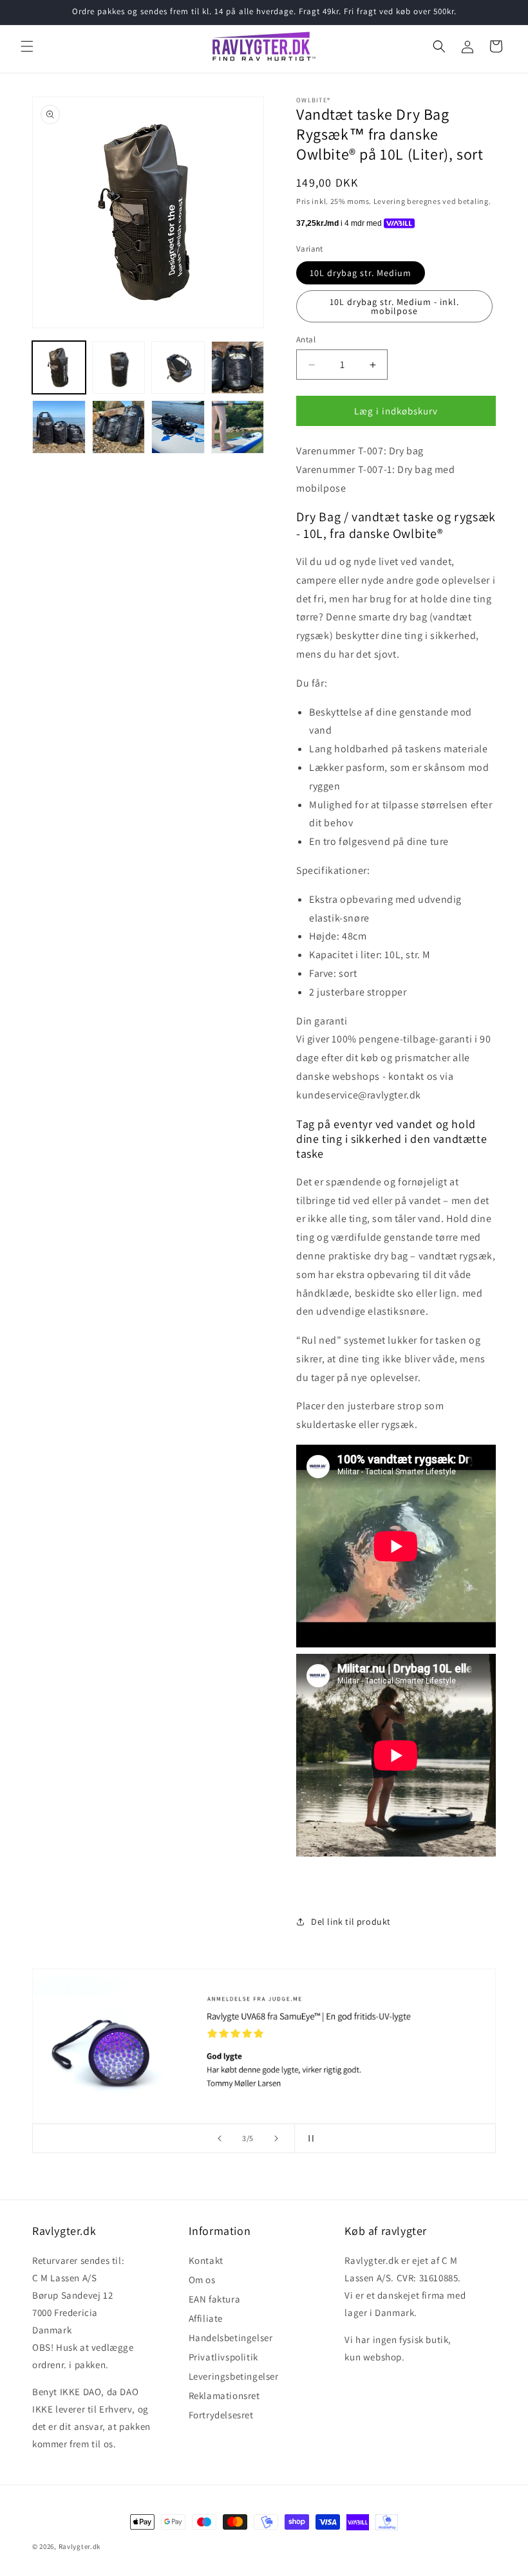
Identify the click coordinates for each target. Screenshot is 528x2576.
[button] (27, 46)
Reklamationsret (224, 2395)
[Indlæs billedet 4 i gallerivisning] (238, 368)
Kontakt (206, 2262)
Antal (306, 339)
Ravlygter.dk (80, 2546)
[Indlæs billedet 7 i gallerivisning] (178, 427)
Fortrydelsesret (221, 2415)
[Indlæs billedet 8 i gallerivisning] (238, 427)
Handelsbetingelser (231, 2338)
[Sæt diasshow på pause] (308, 2138)
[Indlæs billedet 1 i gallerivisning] (59, 368)
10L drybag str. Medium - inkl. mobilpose (394, 306)
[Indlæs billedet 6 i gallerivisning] (119, 427)
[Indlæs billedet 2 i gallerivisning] (119, 368)
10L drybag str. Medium (361, 273)
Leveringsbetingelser (234, 2376)
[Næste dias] (276, 2138)
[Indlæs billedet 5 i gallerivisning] (59, 427)
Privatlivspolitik (223, 2357)
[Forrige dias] (220, 2138)
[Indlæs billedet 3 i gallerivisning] (178, 368)
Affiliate (206, 2318)
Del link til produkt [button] (351, 1922)
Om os (202, 2280)
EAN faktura (215, 2299)
